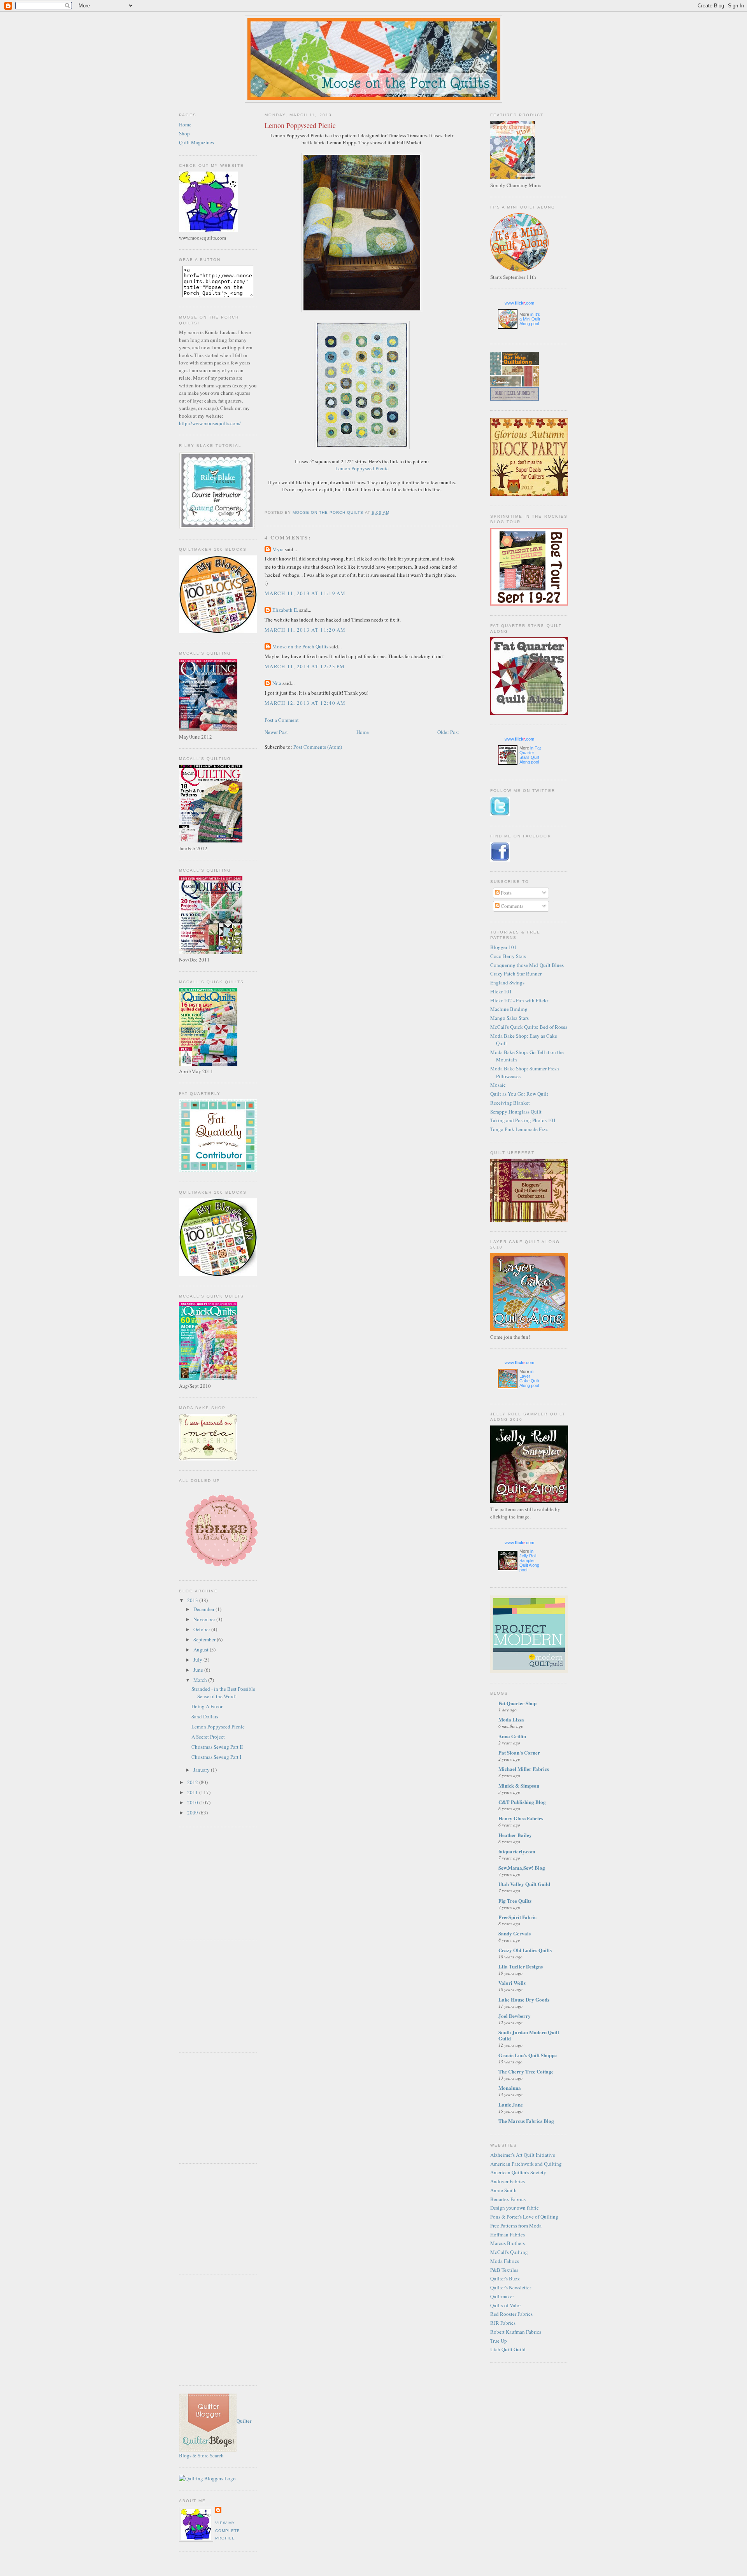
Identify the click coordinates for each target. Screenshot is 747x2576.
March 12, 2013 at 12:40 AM (305, 703)
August (202, 1650)
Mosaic (498, 1085)
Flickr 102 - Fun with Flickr (519, 1000)
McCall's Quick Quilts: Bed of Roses (529, 1027)
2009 (193, 1812)
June (199, 1670)
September (205, 1639)
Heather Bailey (515, 1835)
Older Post (448, 732)
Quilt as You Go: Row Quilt (519, 1094)
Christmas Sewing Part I (216, 1757)
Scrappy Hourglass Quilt (516, 1112)
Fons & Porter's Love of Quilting (524, 2217)
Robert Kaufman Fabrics (516, 2332)
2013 (193, 1600)
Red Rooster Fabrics (511, 2314)
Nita (277, 683)
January (202, 1770)
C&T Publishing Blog (522, 1802)
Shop (184, 133)
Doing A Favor (207, 1706)
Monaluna (510, 2088)
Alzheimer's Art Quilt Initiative (523, 2155)
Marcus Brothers (508, 2243)
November (205, 1619)
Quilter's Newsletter (511, 2287)
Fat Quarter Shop (517, 1703)
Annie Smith (503, 2190)
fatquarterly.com (517, 1851)
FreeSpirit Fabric (517, 1917)
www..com (519, 303)
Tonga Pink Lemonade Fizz (519, 1129)
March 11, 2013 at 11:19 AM (305, 593)
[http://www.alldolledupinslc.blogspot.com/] (221, 1569)
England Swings (507, 982)
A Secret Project (208, 1737)
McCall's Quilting (509, 2252)
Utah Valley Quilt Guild (524, 1884)
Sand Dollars (205, 1716)
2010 (193, 1802)
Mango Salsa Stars (509, 1018)
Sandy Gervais (515, 1933)
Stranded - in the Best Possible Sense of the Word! (223, 1693)
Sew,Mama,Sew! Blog (522, 1868)
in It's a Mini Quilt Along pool (530, 319)
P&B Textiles (504, 2270)
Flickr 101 (501, 991)
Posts (506, 893)
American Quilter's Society (518, 2172)
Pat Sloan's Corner (519, 1752)
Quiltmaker (502, 2296)
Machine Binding (509, 1009)
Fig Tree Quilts (515, 1901)
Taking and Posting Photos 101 (523, 1120)
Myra (278, 549)
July (198, 1660)
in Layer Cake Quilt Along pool (529, 1378)
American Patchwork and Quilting (526, 2164)
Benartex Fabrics (508, 2199)
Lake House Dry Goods (524, 1999)
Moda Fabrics (505, 2261)
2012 (193, 1782)
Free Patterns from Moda (516, 2226)
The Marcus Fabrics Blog (526, 2121)
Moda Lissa (511, 1719)
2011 (193, 1792)
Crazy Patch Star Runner (516, 974)
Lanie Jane (511, 2104)
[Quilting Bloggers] (207, 2478)
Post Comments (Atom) (318, 747)
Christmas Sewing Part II (217, 1747)
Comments (511, 906)
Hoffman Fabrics (508, 2235)
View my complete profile (228, 2530)
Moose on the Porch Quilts (300, 646)
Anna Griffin (512, 1736)
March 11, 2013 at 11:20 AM (305, 630)
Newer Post (276, 732)
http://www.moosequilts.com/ (210, 423)
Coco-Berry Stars (508, 956)
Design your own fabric (515, 2208)
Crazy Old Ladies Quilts (525, 1950)
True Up (499, 2341)
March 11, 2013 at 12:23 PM (305, 666)
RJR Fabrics (503, 2323)
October (202, 1629)
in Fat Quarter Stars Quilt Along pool (530, 755)
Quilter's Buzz (505, 2278)
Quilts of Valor (506, 2305)
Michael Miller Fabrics (524, 1769)
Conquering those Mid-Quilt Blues (527, 965)
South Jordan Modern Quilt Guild (529, 2035)
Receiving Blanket (510, 1103)
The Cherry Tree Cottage (526, 2071)
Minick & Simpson (519, 1785)
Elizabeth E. (285, 610)
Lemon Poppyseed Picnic (218, 1727)
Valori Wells (512, 1983)
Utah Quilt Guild (508, 2349)
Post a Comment (282, 720)
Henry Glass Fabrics (521, 1818)
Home (185, 124)
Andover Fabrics (508, 2181)
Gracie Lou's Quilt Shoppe (528, 2055)
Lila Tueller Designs (521, 1966)
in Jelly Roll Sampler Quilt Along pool (529, 1560)
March (201, 1680)
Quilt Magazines (196, 142)
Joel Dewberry (515, 2016)
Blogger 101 (503, 947)
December (204, 1609)
